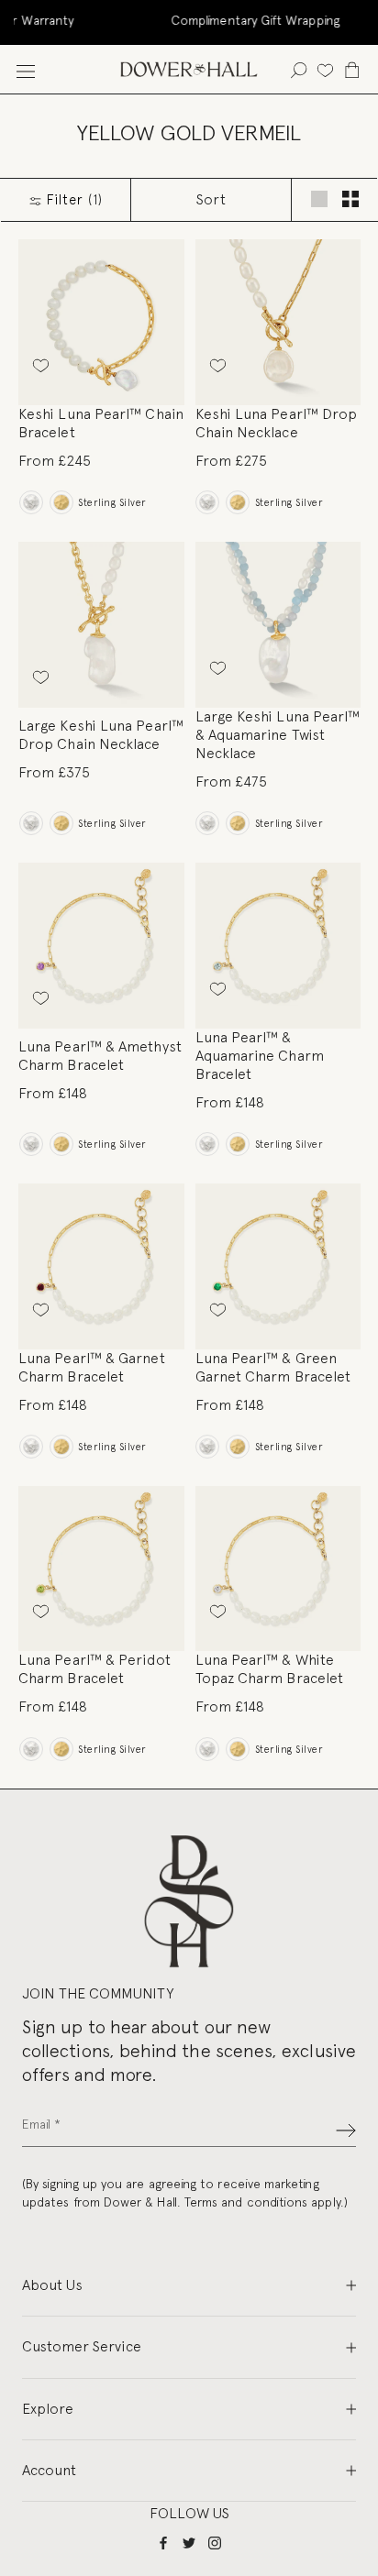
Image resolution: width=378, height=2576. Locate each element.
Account (49, 2470)
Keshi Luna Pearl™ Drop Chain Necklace (277, 423)
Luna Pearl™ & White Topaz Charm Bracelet (270, 1669)
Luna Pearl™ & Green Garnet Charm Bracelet (273, 1367)
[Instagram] (215, 2543)
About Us (52, 2285)
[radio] (31, 502)
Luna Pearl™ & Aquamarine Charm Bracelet (260, 1056)
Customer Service (82, 2346)
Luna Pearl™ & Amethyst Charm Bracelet (100, 1056)
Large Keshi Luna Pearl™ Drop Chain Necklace (101, 735)
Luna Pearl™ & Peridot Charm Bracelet (94, 1669)
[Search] (299, 69)
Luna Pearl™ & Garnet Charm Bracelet (92, 1367)
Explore (48, 2409)
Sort (211, 199)
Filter (72, 200)
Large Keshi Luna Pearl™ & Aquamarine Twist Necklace (278, 735)
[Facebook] (163, 2543)
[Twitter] (189, 2543)
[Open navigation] (26, 69)
